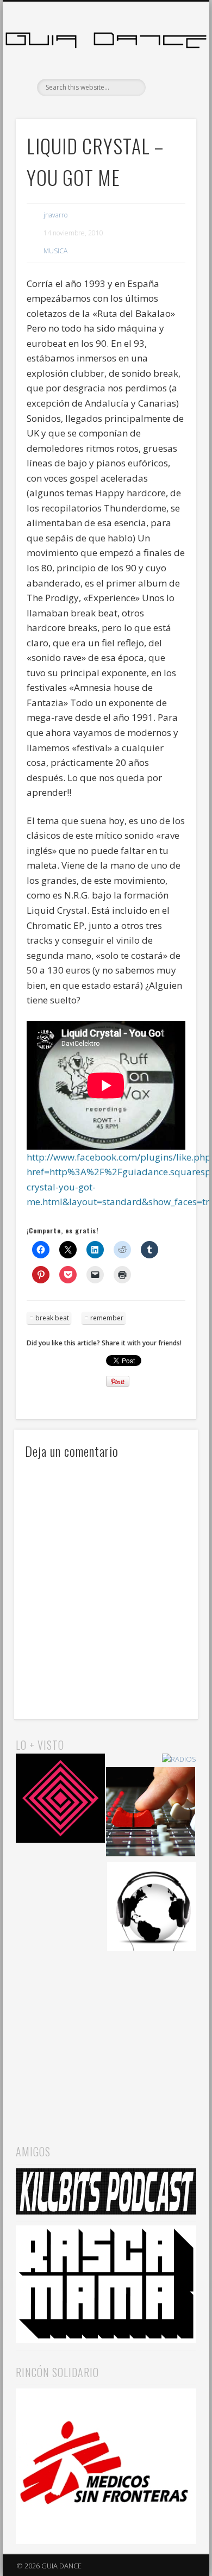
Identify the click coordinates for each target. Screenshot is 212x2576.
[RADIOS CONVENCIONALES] (151, 1813)
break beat (52, 1318)
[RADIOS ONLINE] (152, 1908)
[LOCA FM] (60, 1800)
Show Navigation (170, 97)
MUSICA (55, 251)
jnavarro (55, 215)
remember (107, 1318)
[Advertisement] (106, 2037)
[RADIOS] (179, 1759)
